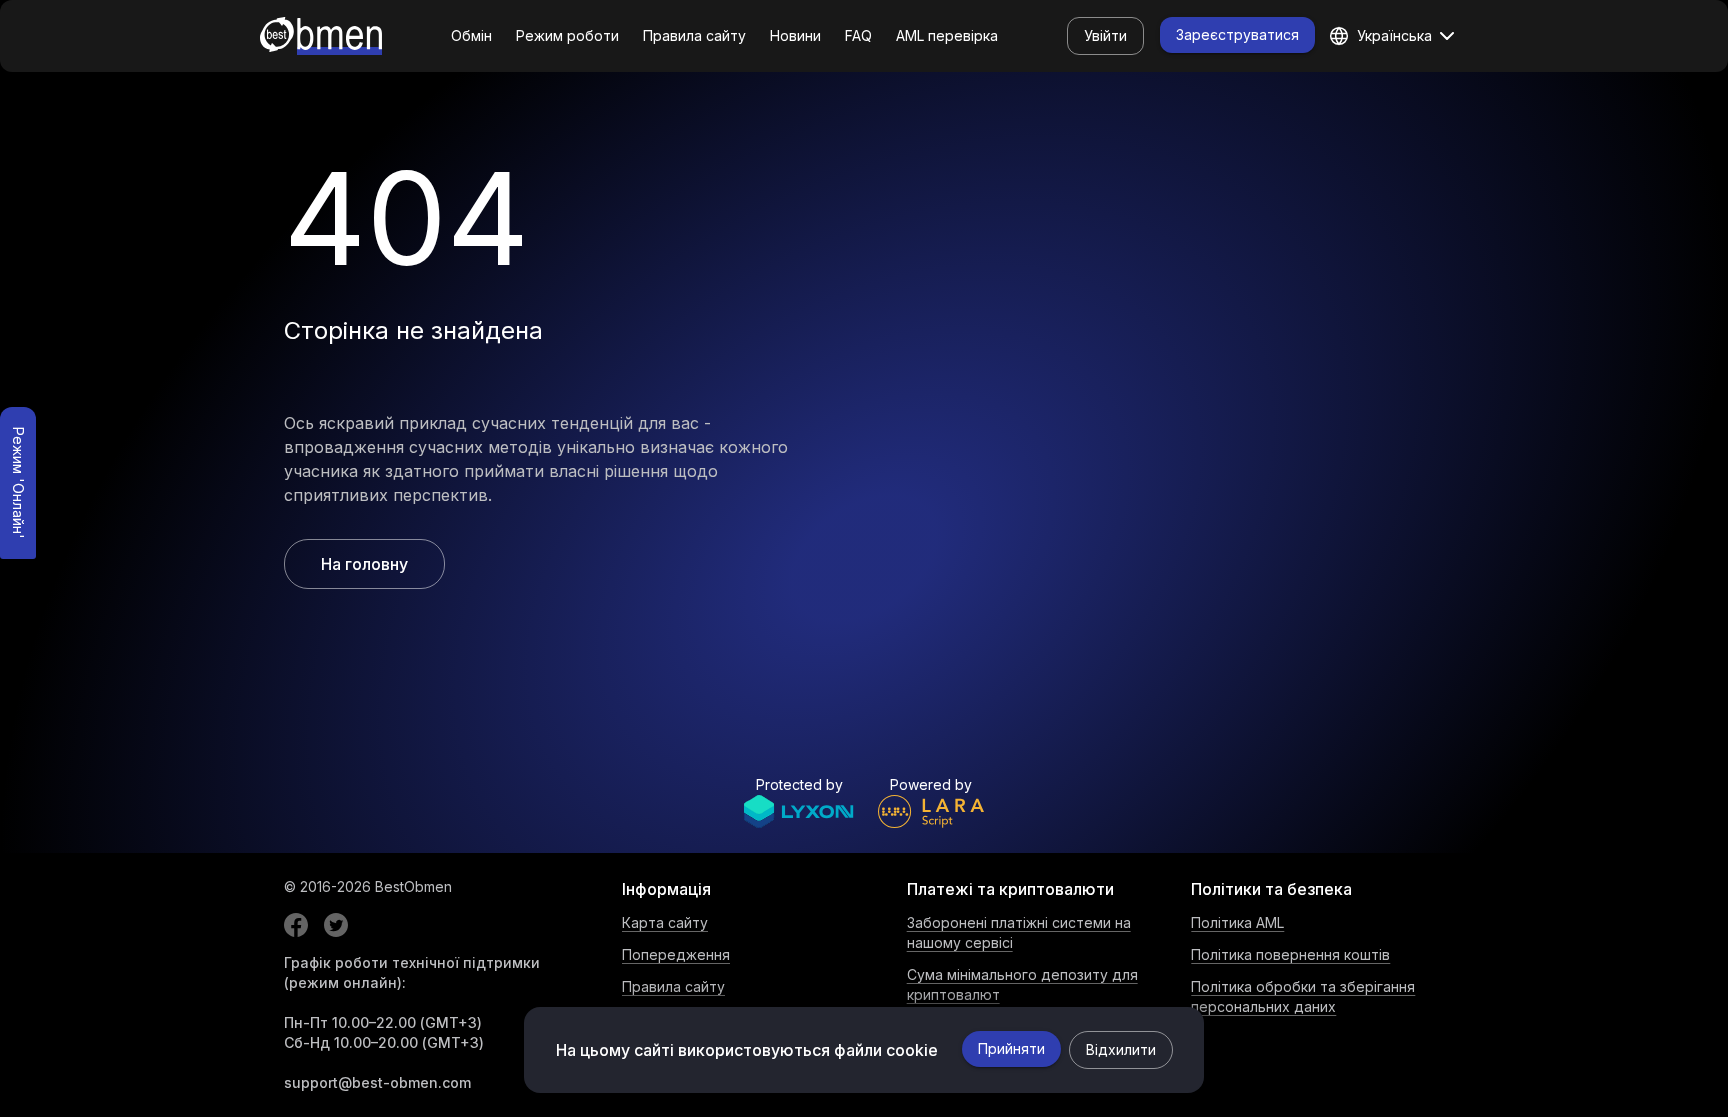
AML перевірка (947, 35)
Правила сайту (694, 35)
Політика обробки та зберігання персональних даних (1303, 996)
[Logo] (321, 36)
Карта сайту (665, 922)
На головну (364, 564)
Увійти (1105, 35)
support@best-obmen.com (377, 1082)
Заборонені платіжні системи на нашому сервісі (1019, 932)
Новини (795, 35)
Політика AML (1237, 922)
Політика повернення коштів (1290, 954)
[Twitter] (336, 925)
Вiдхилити (1121, 1049)
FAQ (858, 35)
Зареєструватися (1237, 34)
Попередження (676, 954)
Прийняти (1011, 1048)
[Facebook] (296, 925)
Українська (1394, 35)
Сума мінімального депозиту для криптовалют (1022, 984)
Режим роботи (567, 35)
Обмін (471, 35)
